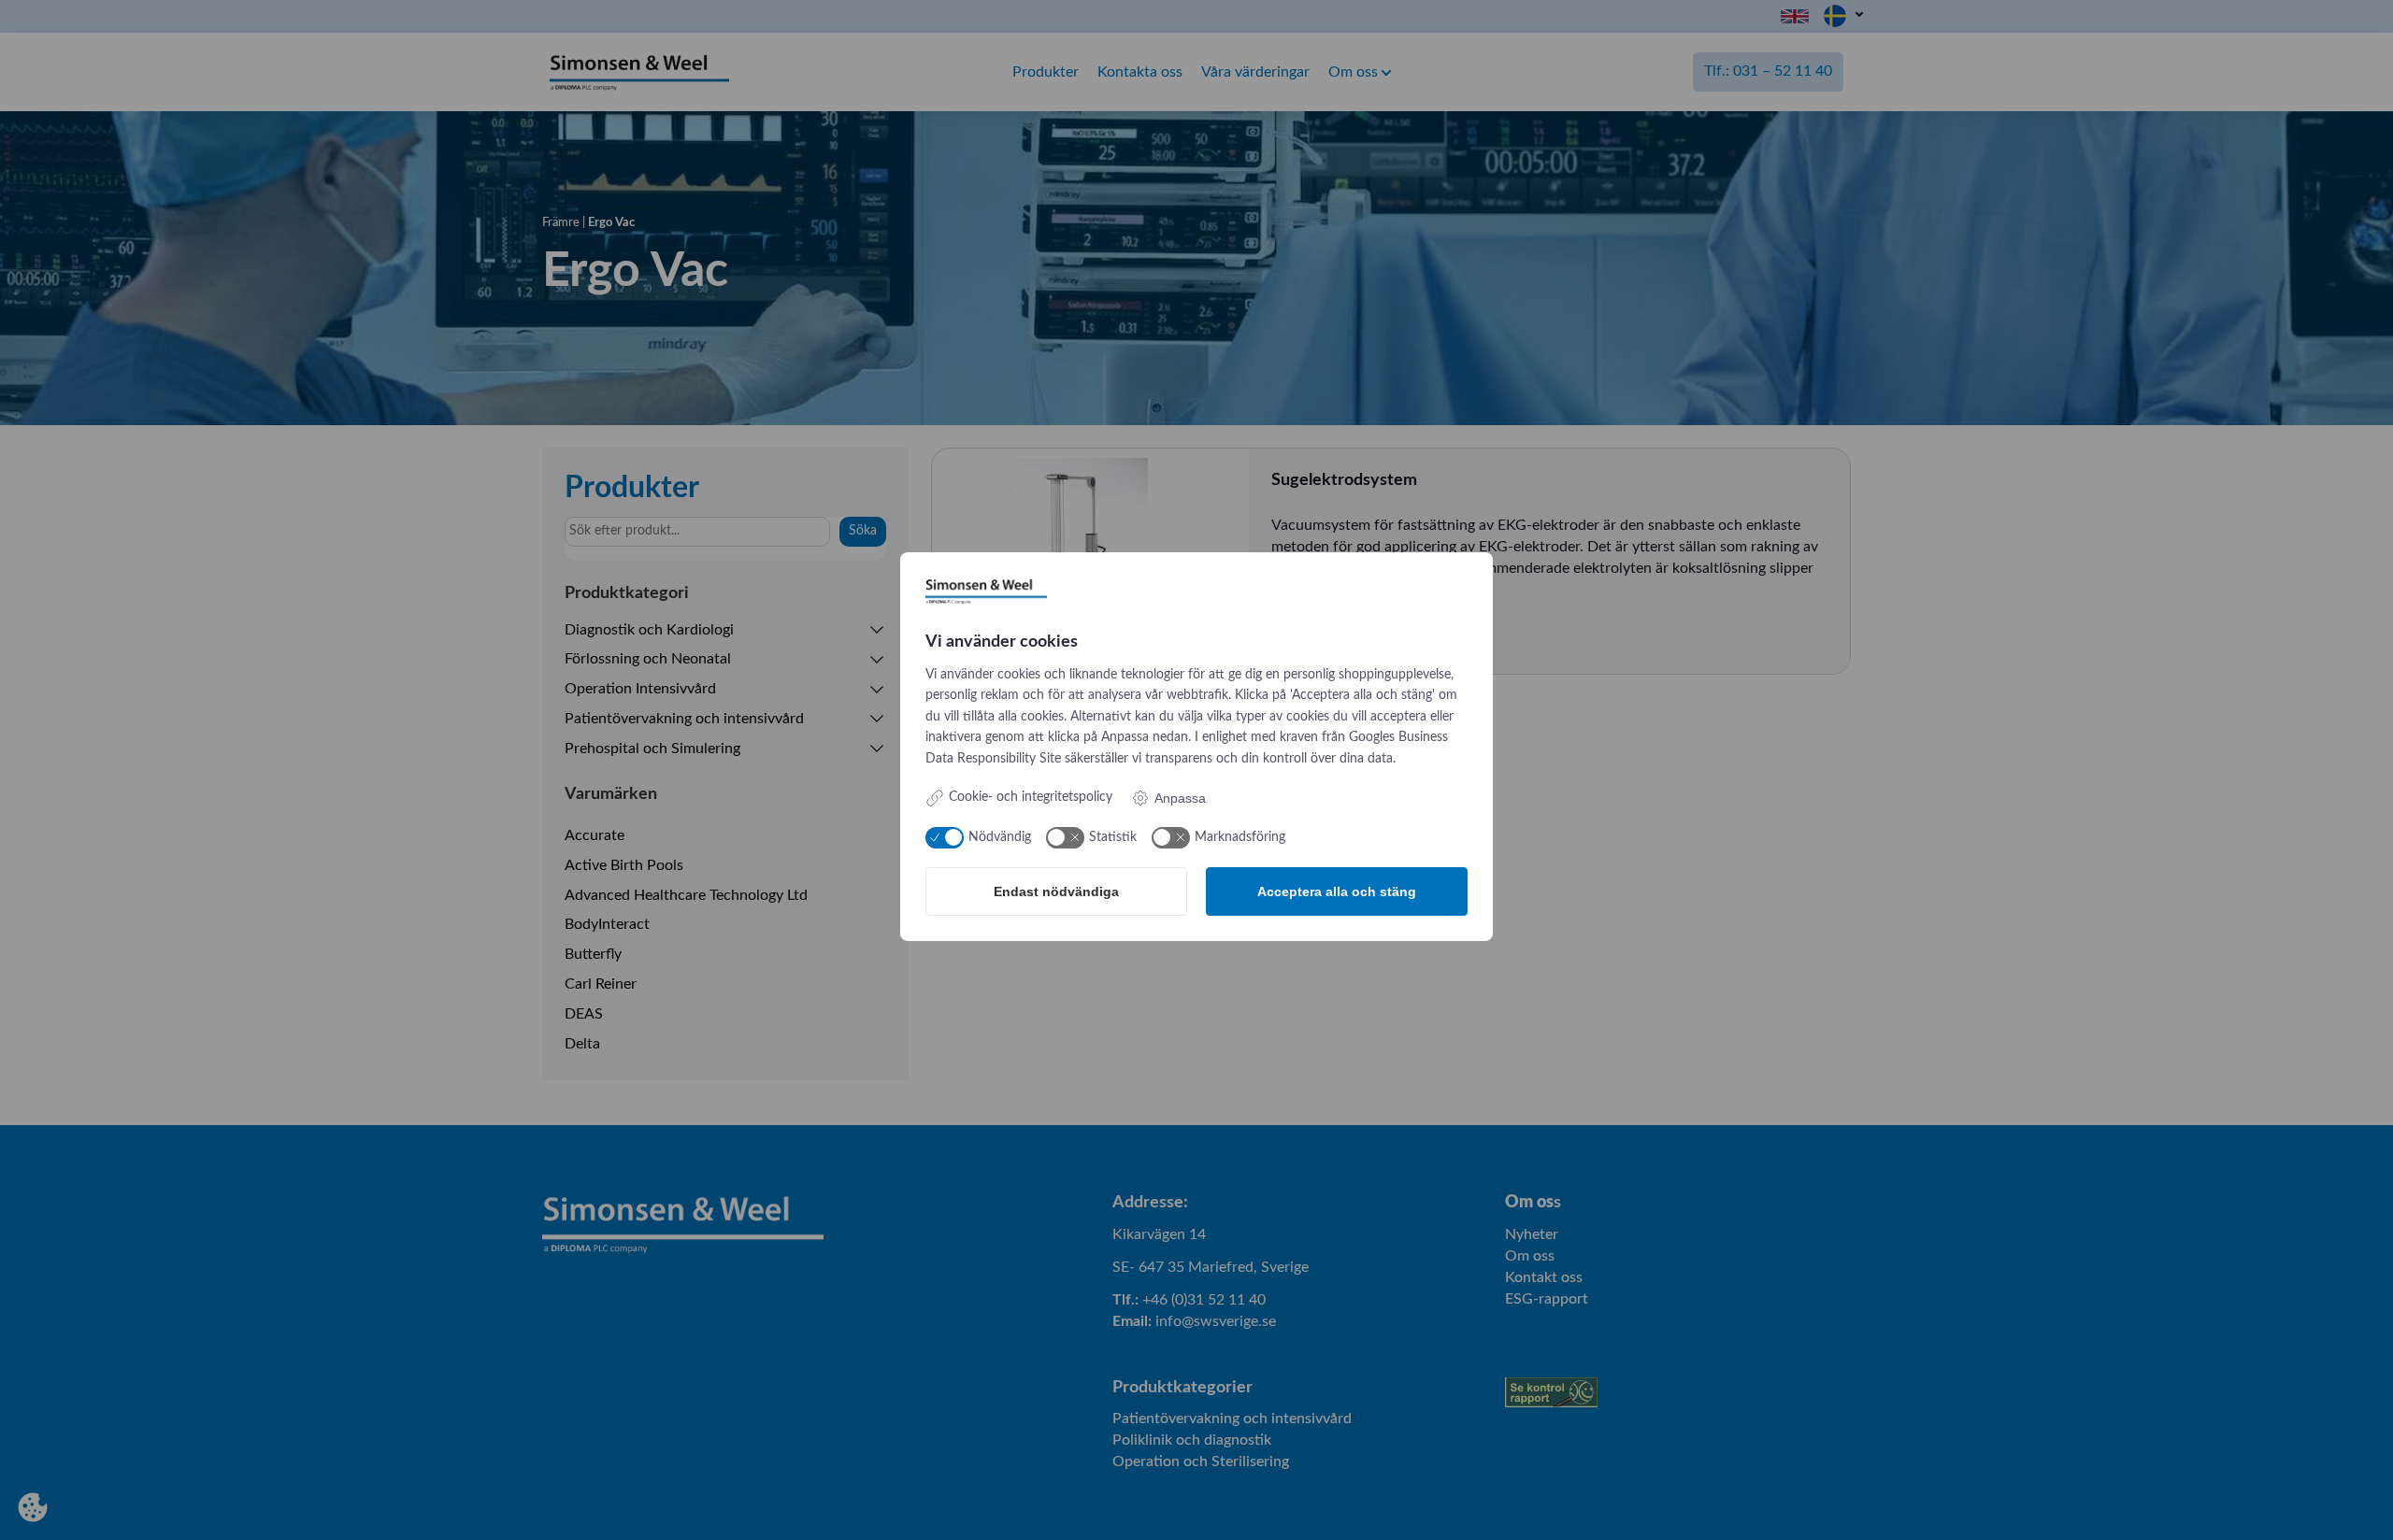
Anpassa (1180, 798)
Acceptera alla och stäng (1337, 891)
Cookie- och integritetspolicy (1031, 797)
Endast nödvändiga (1056, 891)
